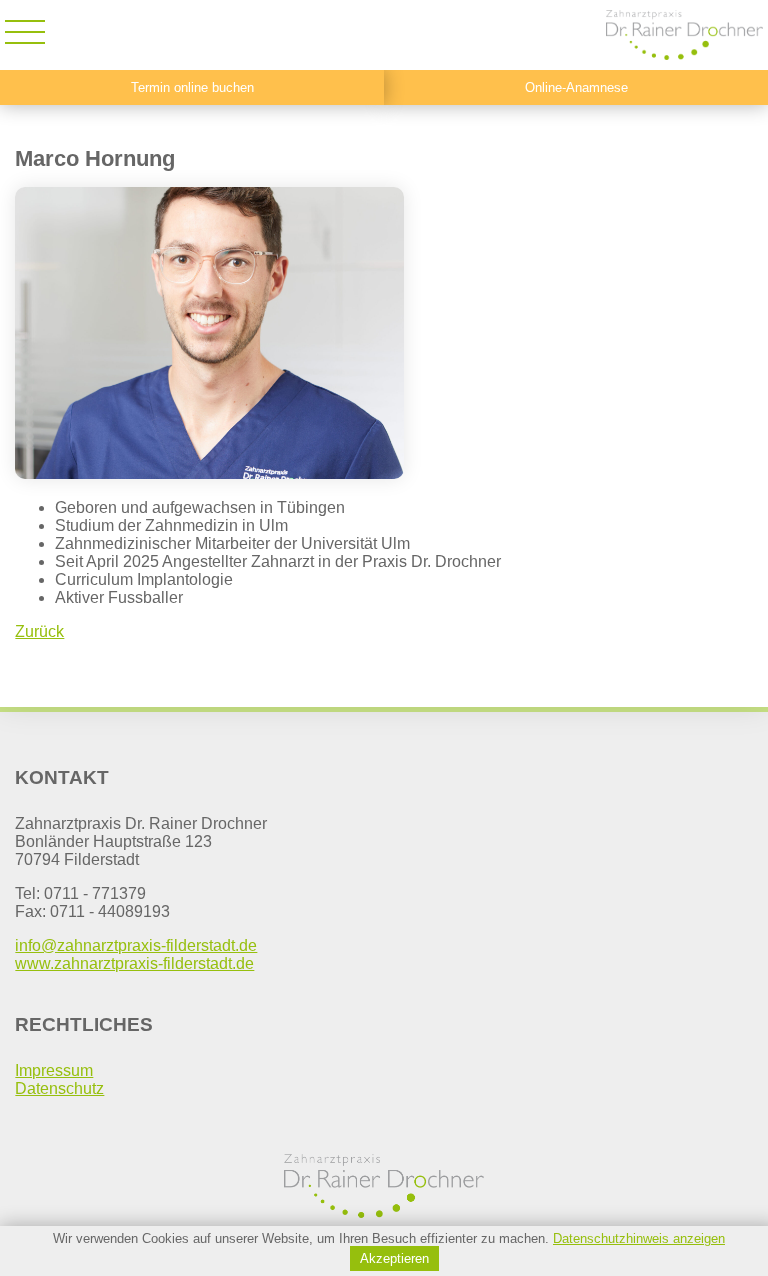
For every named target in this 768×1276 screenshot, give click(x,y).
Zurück (39, 631)
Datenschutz (59, 1088)
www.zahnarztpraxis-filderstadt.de (134, 963)
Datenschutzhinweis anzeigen (639, 1238)
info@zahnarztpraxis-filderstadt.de (136, 945)
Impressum (54, 1070)
